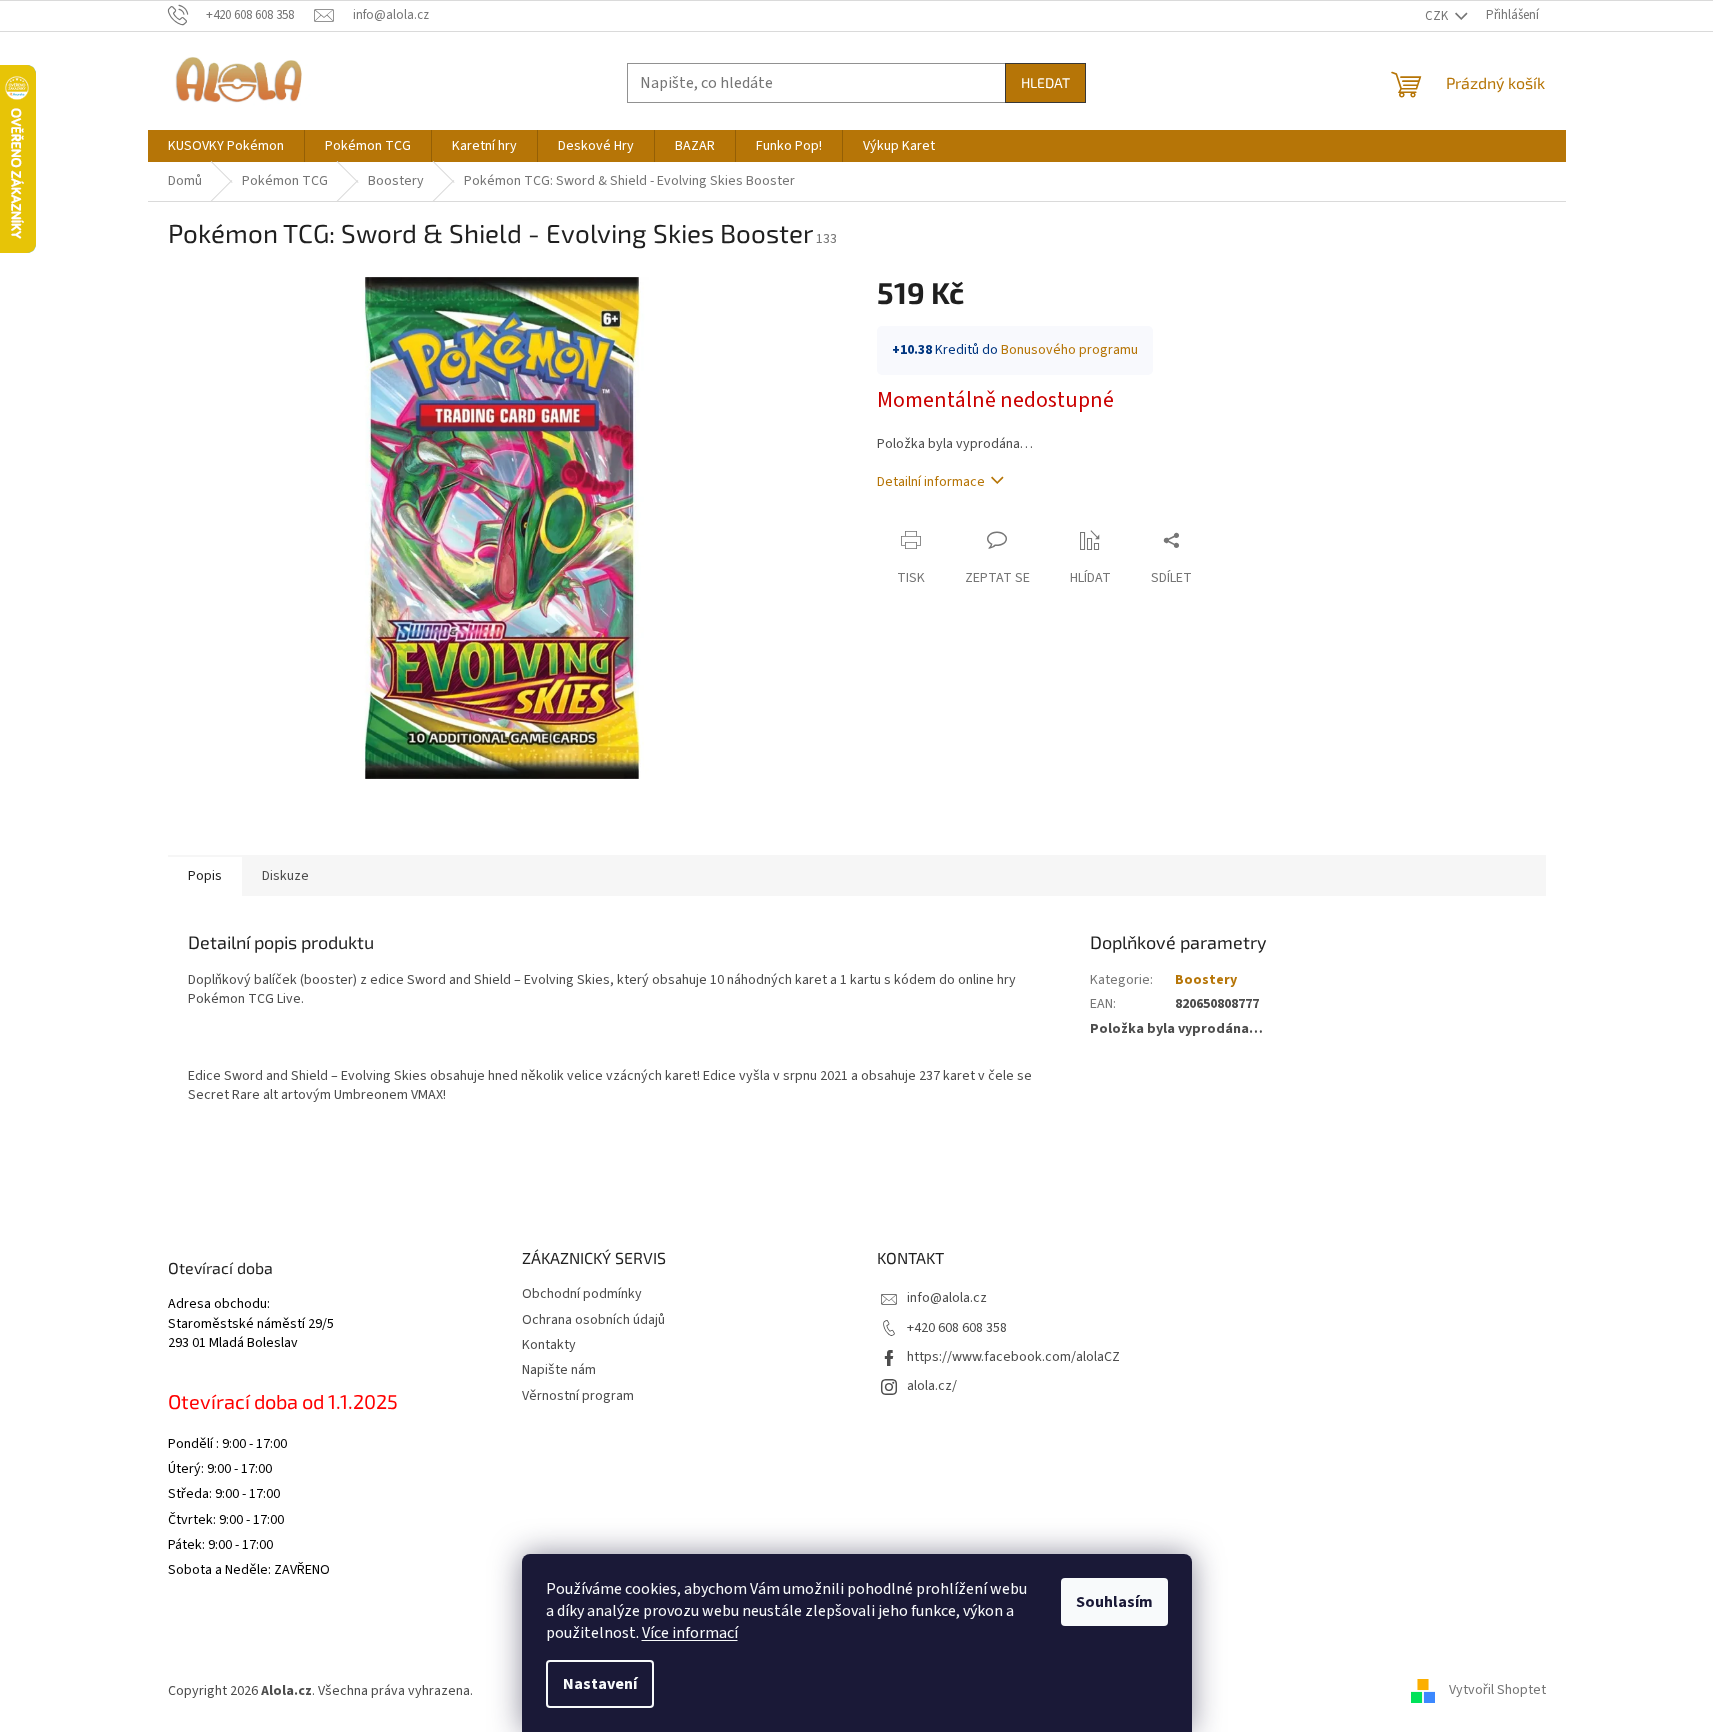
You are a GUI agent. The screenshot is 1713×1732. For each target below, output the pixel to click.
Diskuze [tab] (285, 876)
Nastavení (600, 1684)
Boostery (1206, 980)
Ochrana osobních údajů (593, 1320)
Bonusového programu (1069, 350)
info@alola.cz (947, 1298)
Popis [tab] (205, 876)
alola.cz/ (932, 1386)
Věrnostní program (578, 1396)
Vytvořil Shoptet (1497, 1691)
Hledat (1045, 82)
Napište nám (559, 1370)
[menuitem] (226, 146)
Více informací (690, 1633)
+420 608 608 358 (957, 1328)
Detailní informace (931, 482)
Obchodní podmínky (582, 1294)
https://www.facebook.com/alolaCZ (1013, 1357)
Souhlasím (1114, 1602)
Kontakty (549, 1345)
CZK (1438, 16)
